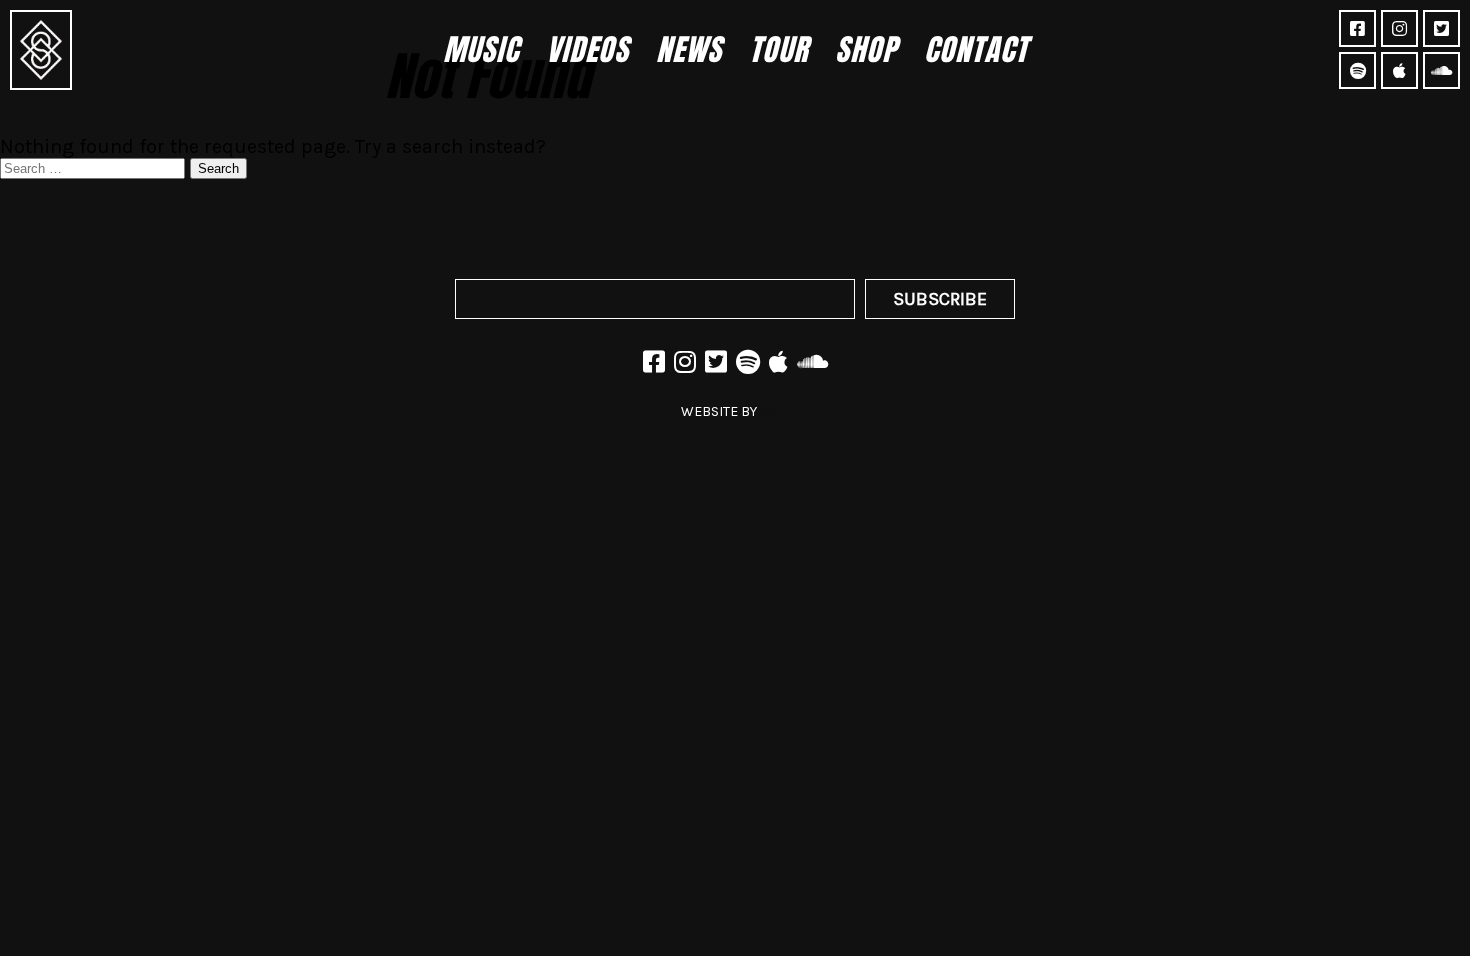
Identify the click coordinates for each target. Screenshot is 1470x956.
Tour (778, 49)
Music (481, 49)
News (689, 49)
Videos (587, 49)
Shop (866, 49)
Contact (976, 49)
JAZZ (775, 411)
